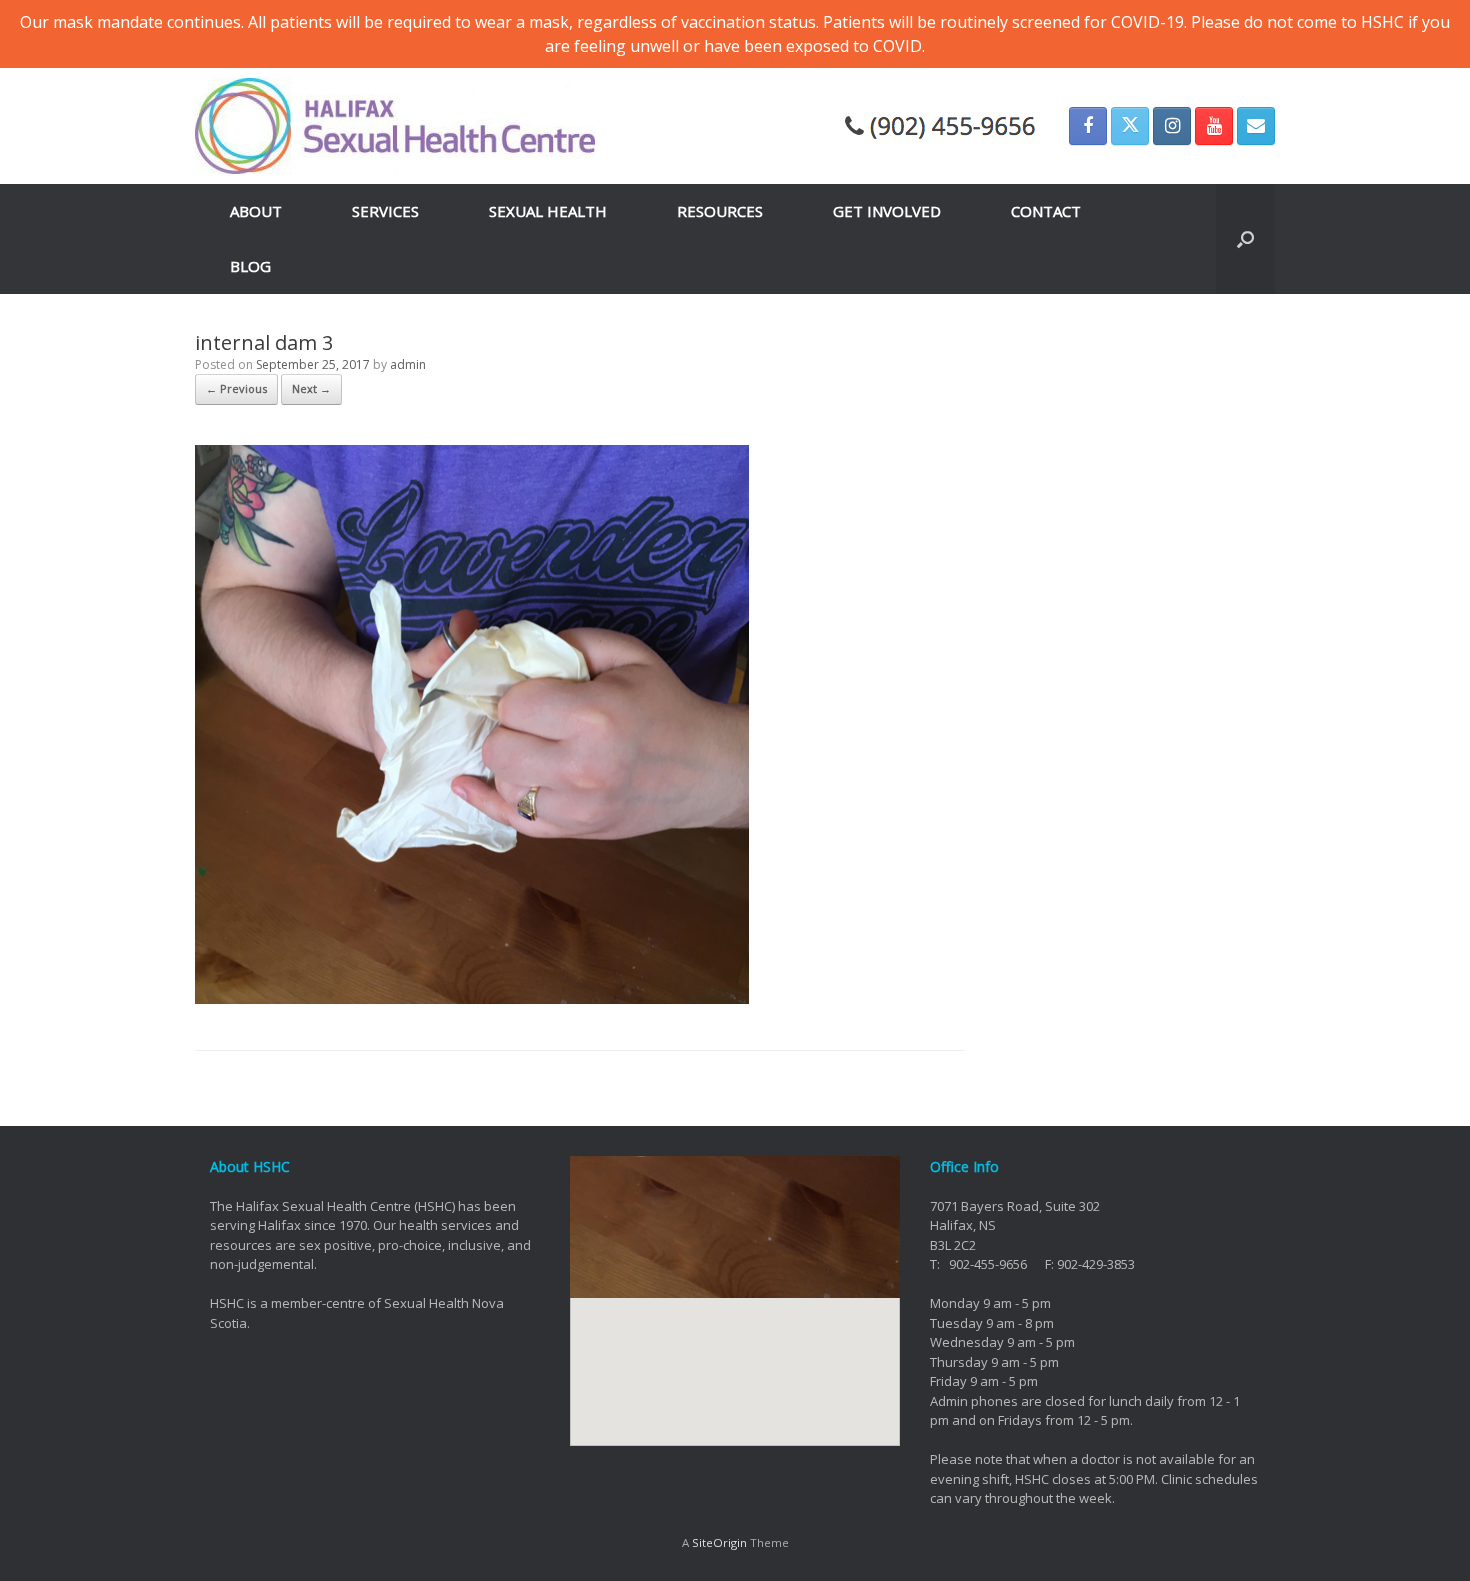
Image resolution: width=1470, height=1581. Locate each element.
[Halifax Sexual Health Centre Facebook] (1088, 126)
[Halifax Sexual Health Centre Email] (1256, 126)
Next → (311, 388)
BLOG (250, 266)
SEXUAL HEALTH (548, 211)
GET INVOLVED (887, 211)
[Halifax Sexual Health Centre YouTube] (1214, 126)
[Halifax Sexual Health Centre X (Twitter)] (1130, 126)
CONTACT (1046, 211)
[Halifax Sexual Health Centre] (395, 126)
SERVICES (385, 211)
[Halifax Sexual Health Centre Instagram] (1172, 126)
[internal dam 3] (472, 998)
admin (408, 364)
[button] (1245, 239)
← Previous (236, 388)
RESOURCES (720, 211)
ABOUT (256, 211)
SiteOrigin (719, 1542)
